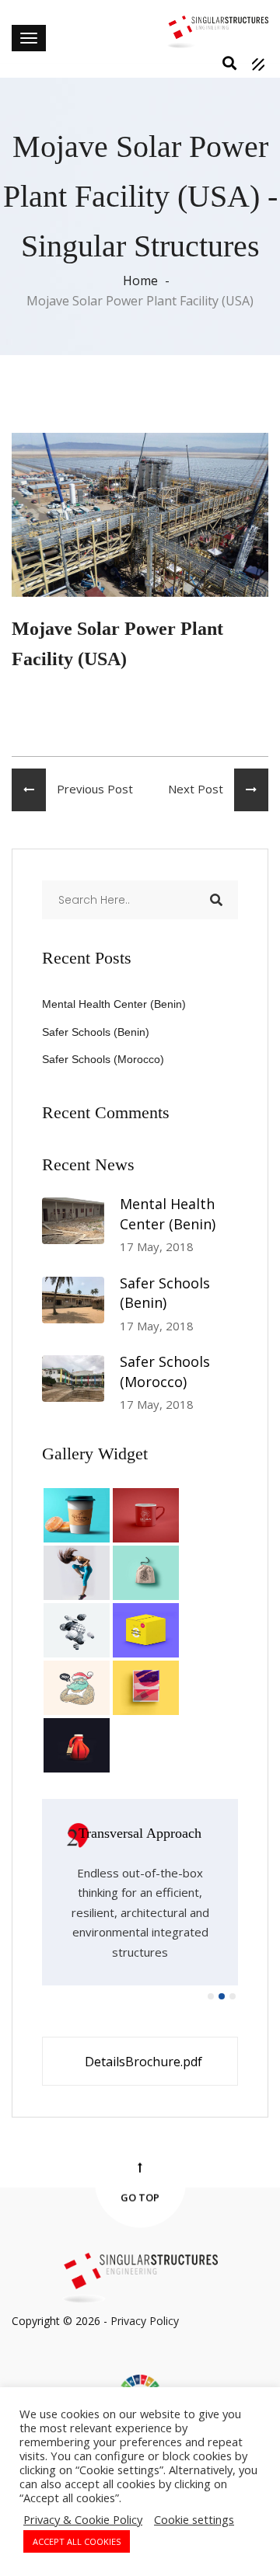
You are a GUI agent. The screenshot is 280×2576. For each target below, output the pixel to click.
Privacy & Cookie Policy (83, 2519)
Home (140, 281)
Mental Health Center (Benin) (114, 1004)
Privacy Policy (145, 2321)
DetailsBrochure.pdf (143, 2062)
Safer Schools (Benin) (96, 1032)
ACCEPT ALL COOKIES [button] (77, 2541)
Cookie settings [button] (194, 2519)
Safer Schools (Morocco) (103, 1059)
